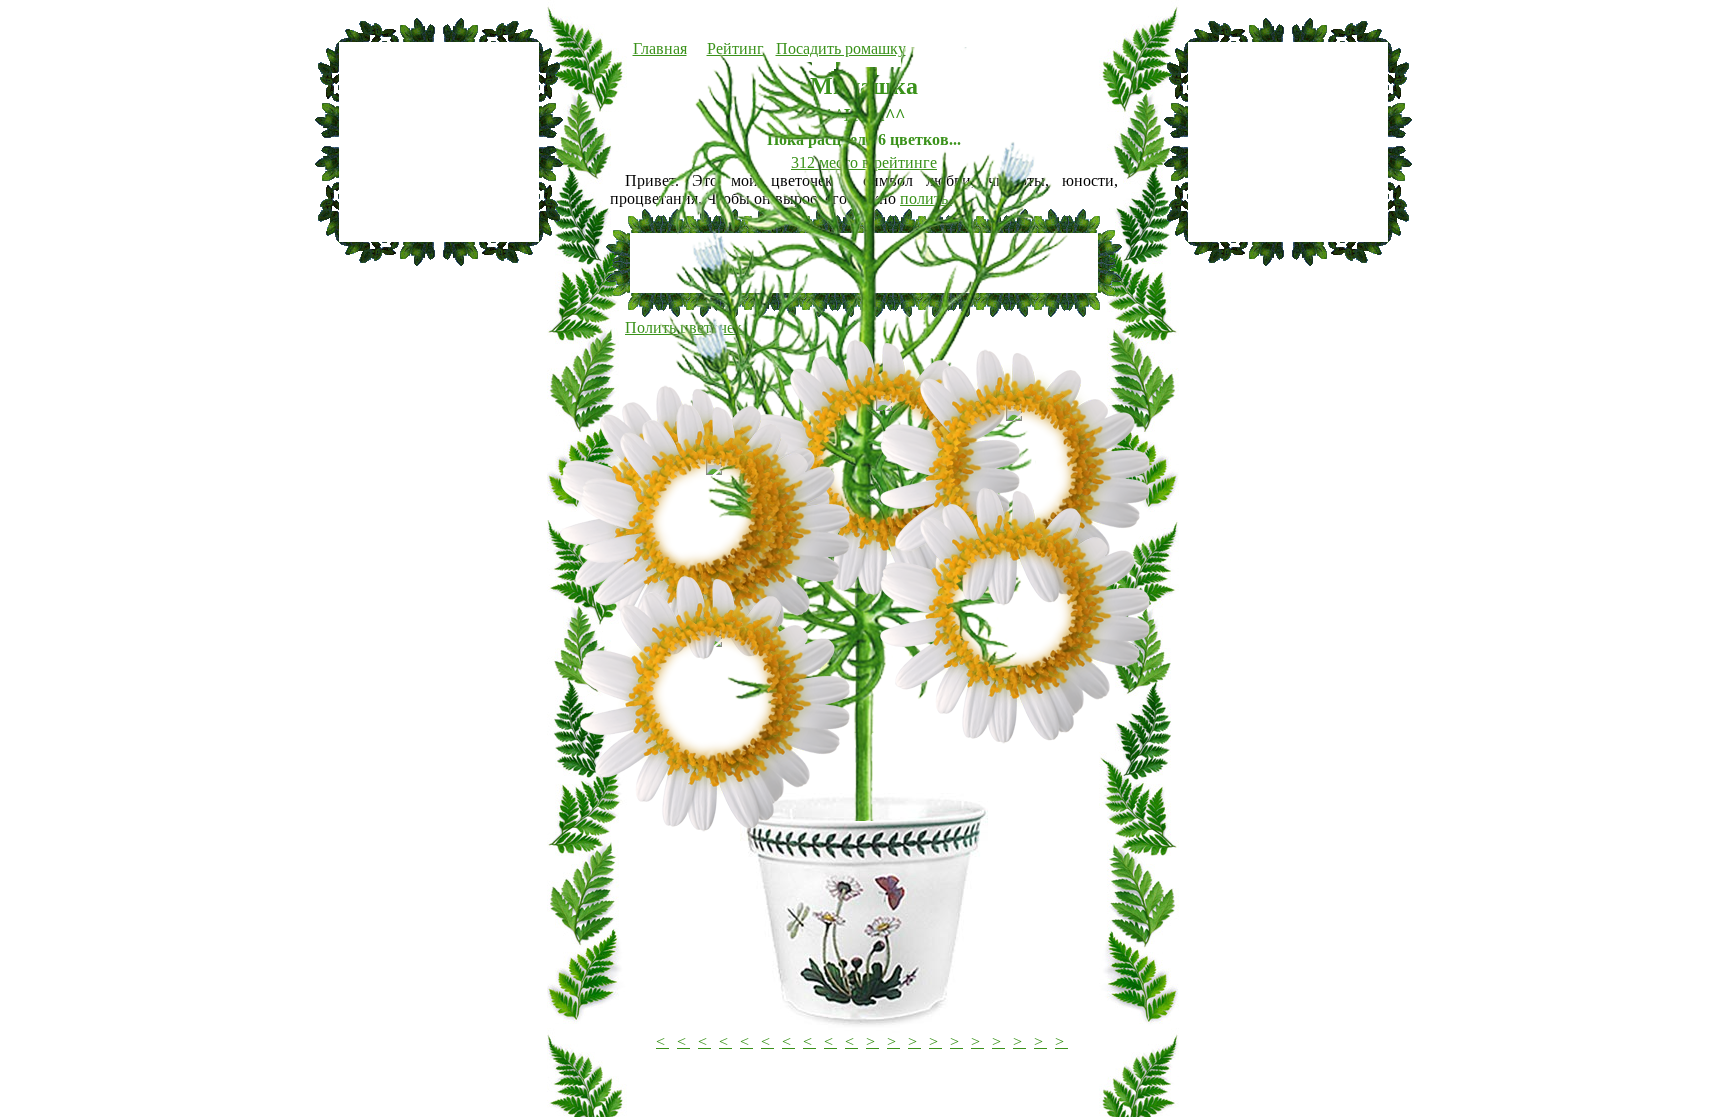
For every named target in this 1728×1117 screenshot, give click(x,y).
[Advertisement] (439, 142)
